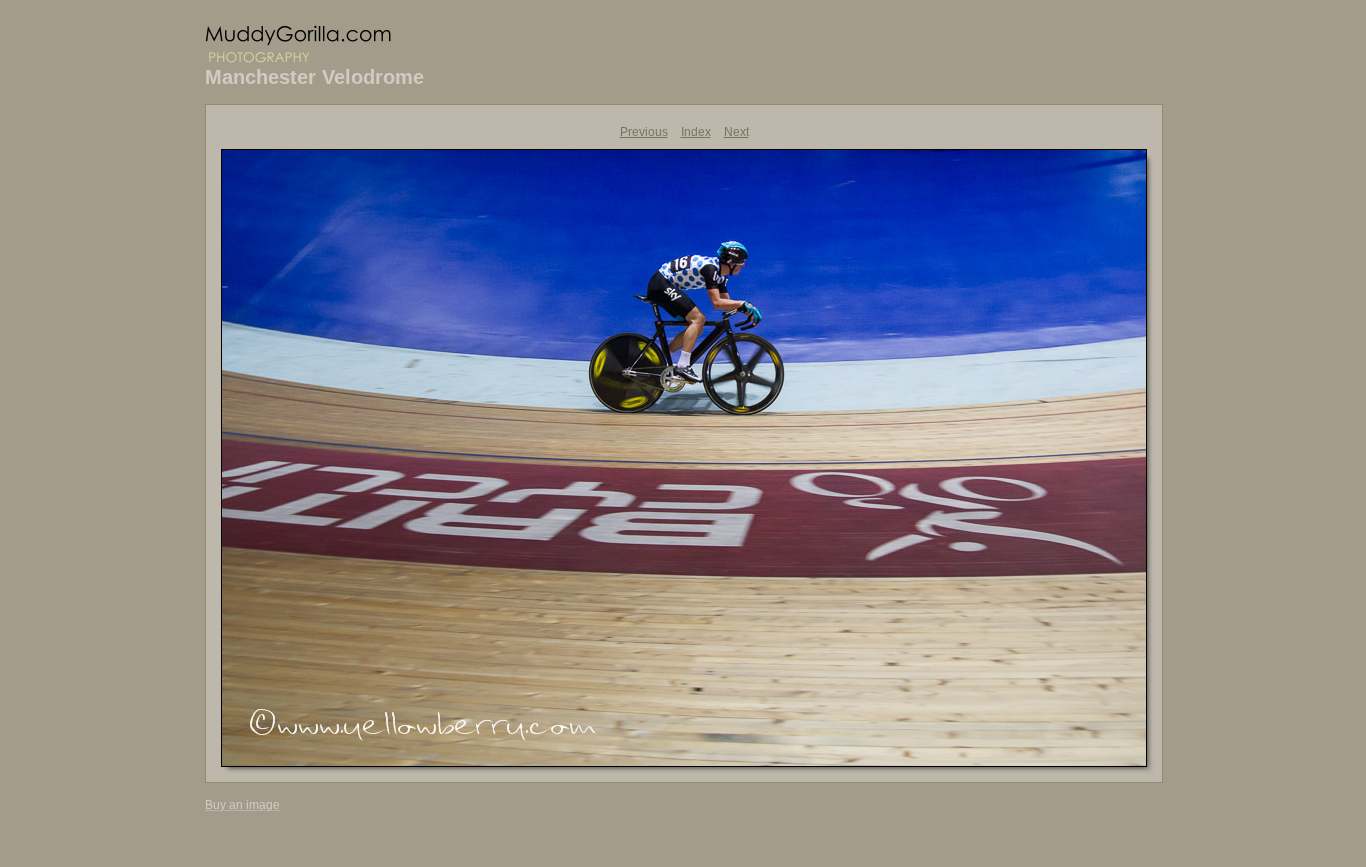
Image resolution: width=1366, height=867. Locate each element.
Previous (644, 132)
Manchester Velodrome (314, 77)
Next (736, 132)
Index (696, 132)
